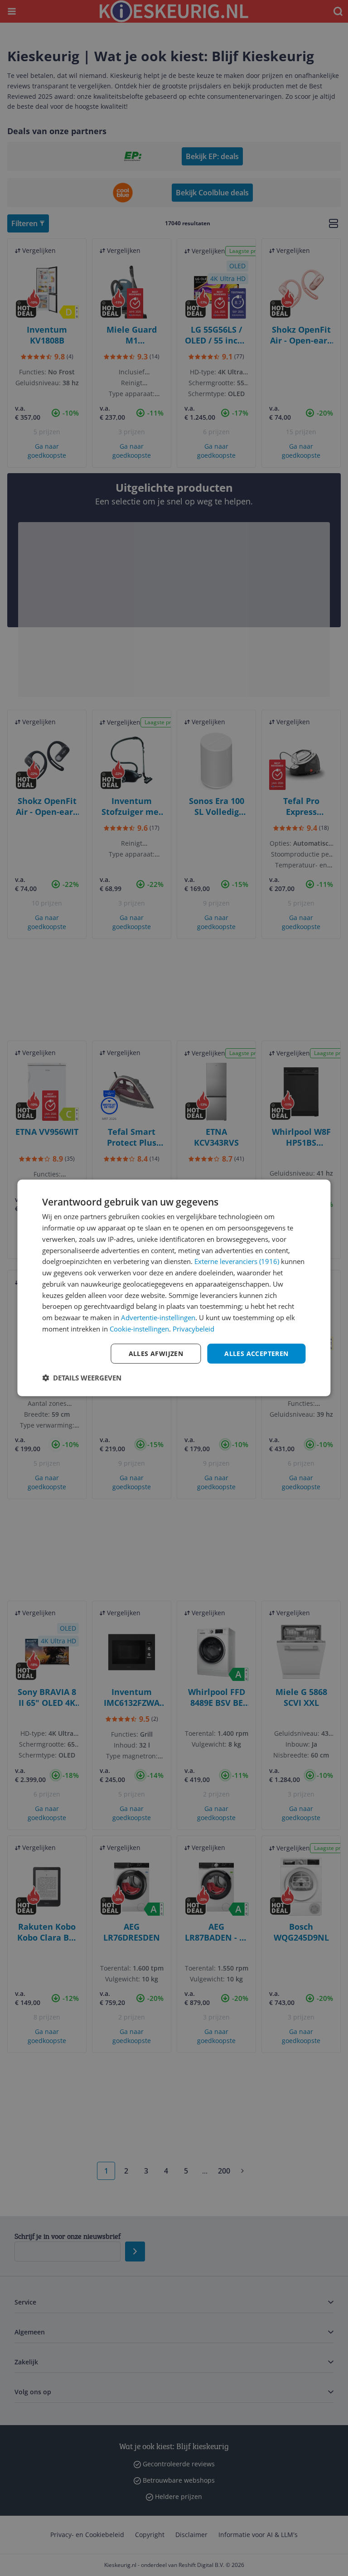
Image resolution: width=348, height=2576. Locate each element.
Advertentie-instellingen (158, 1317)
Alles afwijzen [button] (156, 1353)
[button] (82, 1378)
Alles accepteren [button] (256, 1353)
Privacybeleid (193, 1329)
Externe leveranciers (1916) (237, 1261)
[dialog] (174, 1288)
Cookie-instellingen (139, 1329)
